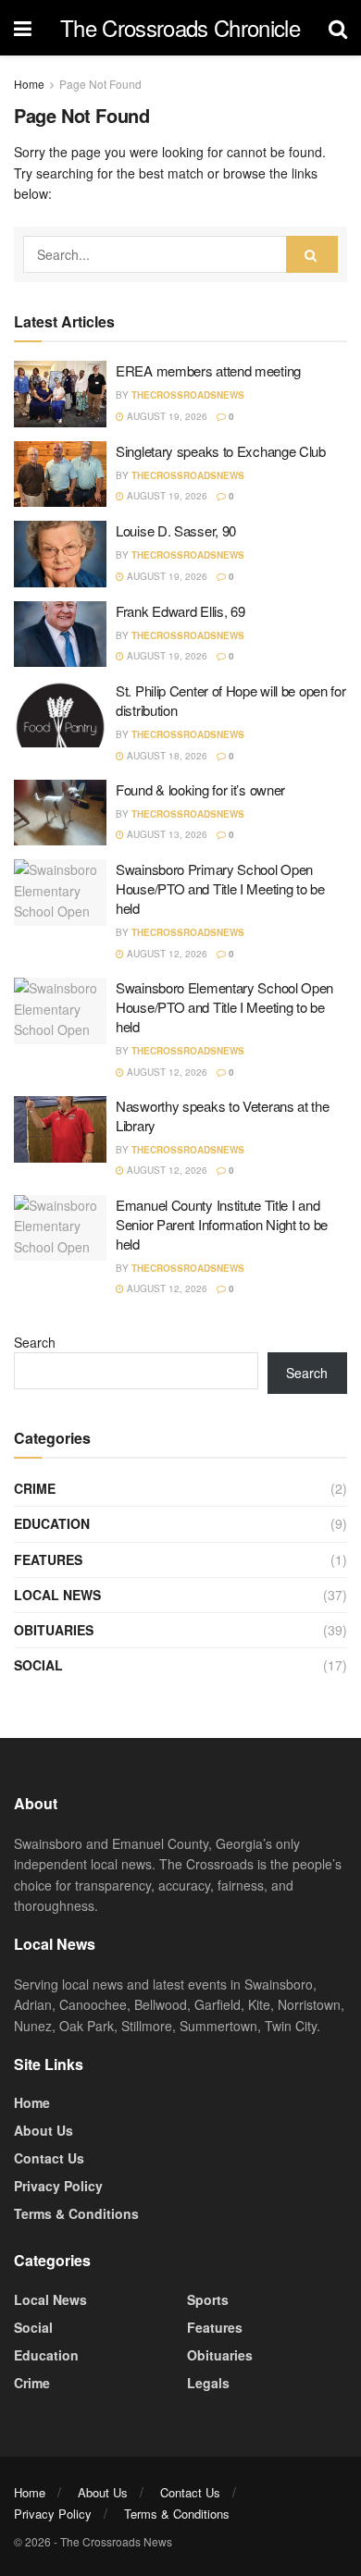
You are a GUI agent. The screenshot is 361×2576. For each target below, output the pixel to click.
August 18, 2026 (166, 756)
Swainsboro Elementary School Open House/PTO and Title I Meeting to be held (224, 1007)
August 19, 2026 (166, 416)
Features (48, 1559)
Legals (208, 2383)
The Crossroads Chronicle (180, 28)
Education (52, 1523)
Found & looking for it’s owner (200, 789)
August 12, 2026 (166, 954)
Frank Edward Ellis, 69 (180, 611)
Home (29, 84)
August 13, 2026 (166, 834)
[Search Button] (312, 254)
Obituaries (54, 1630)
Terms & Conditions (76, 2213)
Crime (35, 1488)
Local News (57, 1595)
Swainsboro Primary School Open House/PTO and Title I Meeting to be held (220, 888)
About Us (44, 2130)
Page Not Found (100, 84)
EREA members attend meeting (208, 370)
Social (38, 1665)
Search (35, 1342)
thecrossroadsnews (188, 395)
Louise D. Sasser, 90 (176, 530)
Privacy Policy (58, 2186)
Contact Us (49, 2158)
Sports (208, 2299)
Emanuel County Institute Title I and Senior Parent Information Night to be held (222, 1224)
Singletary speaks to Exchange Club (221, 451)
